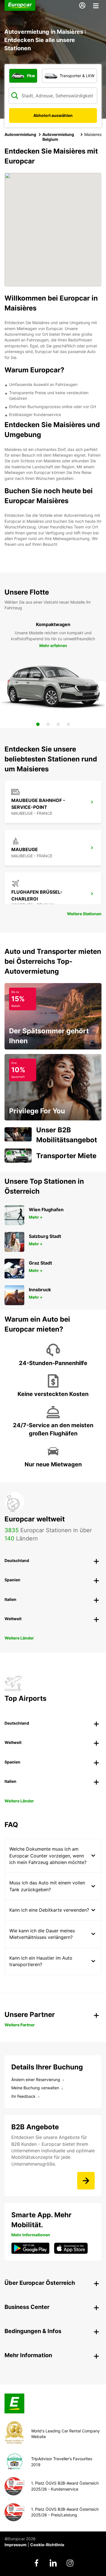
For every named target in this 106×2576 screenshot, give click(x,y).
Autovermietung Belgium (58, 137)
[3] (58, 724)
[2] (48, 724)
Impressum (16, 2545)
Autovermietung (20, 134)
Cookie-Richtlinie (47, 2545)
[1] (38, 724)
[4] (68, 724)
